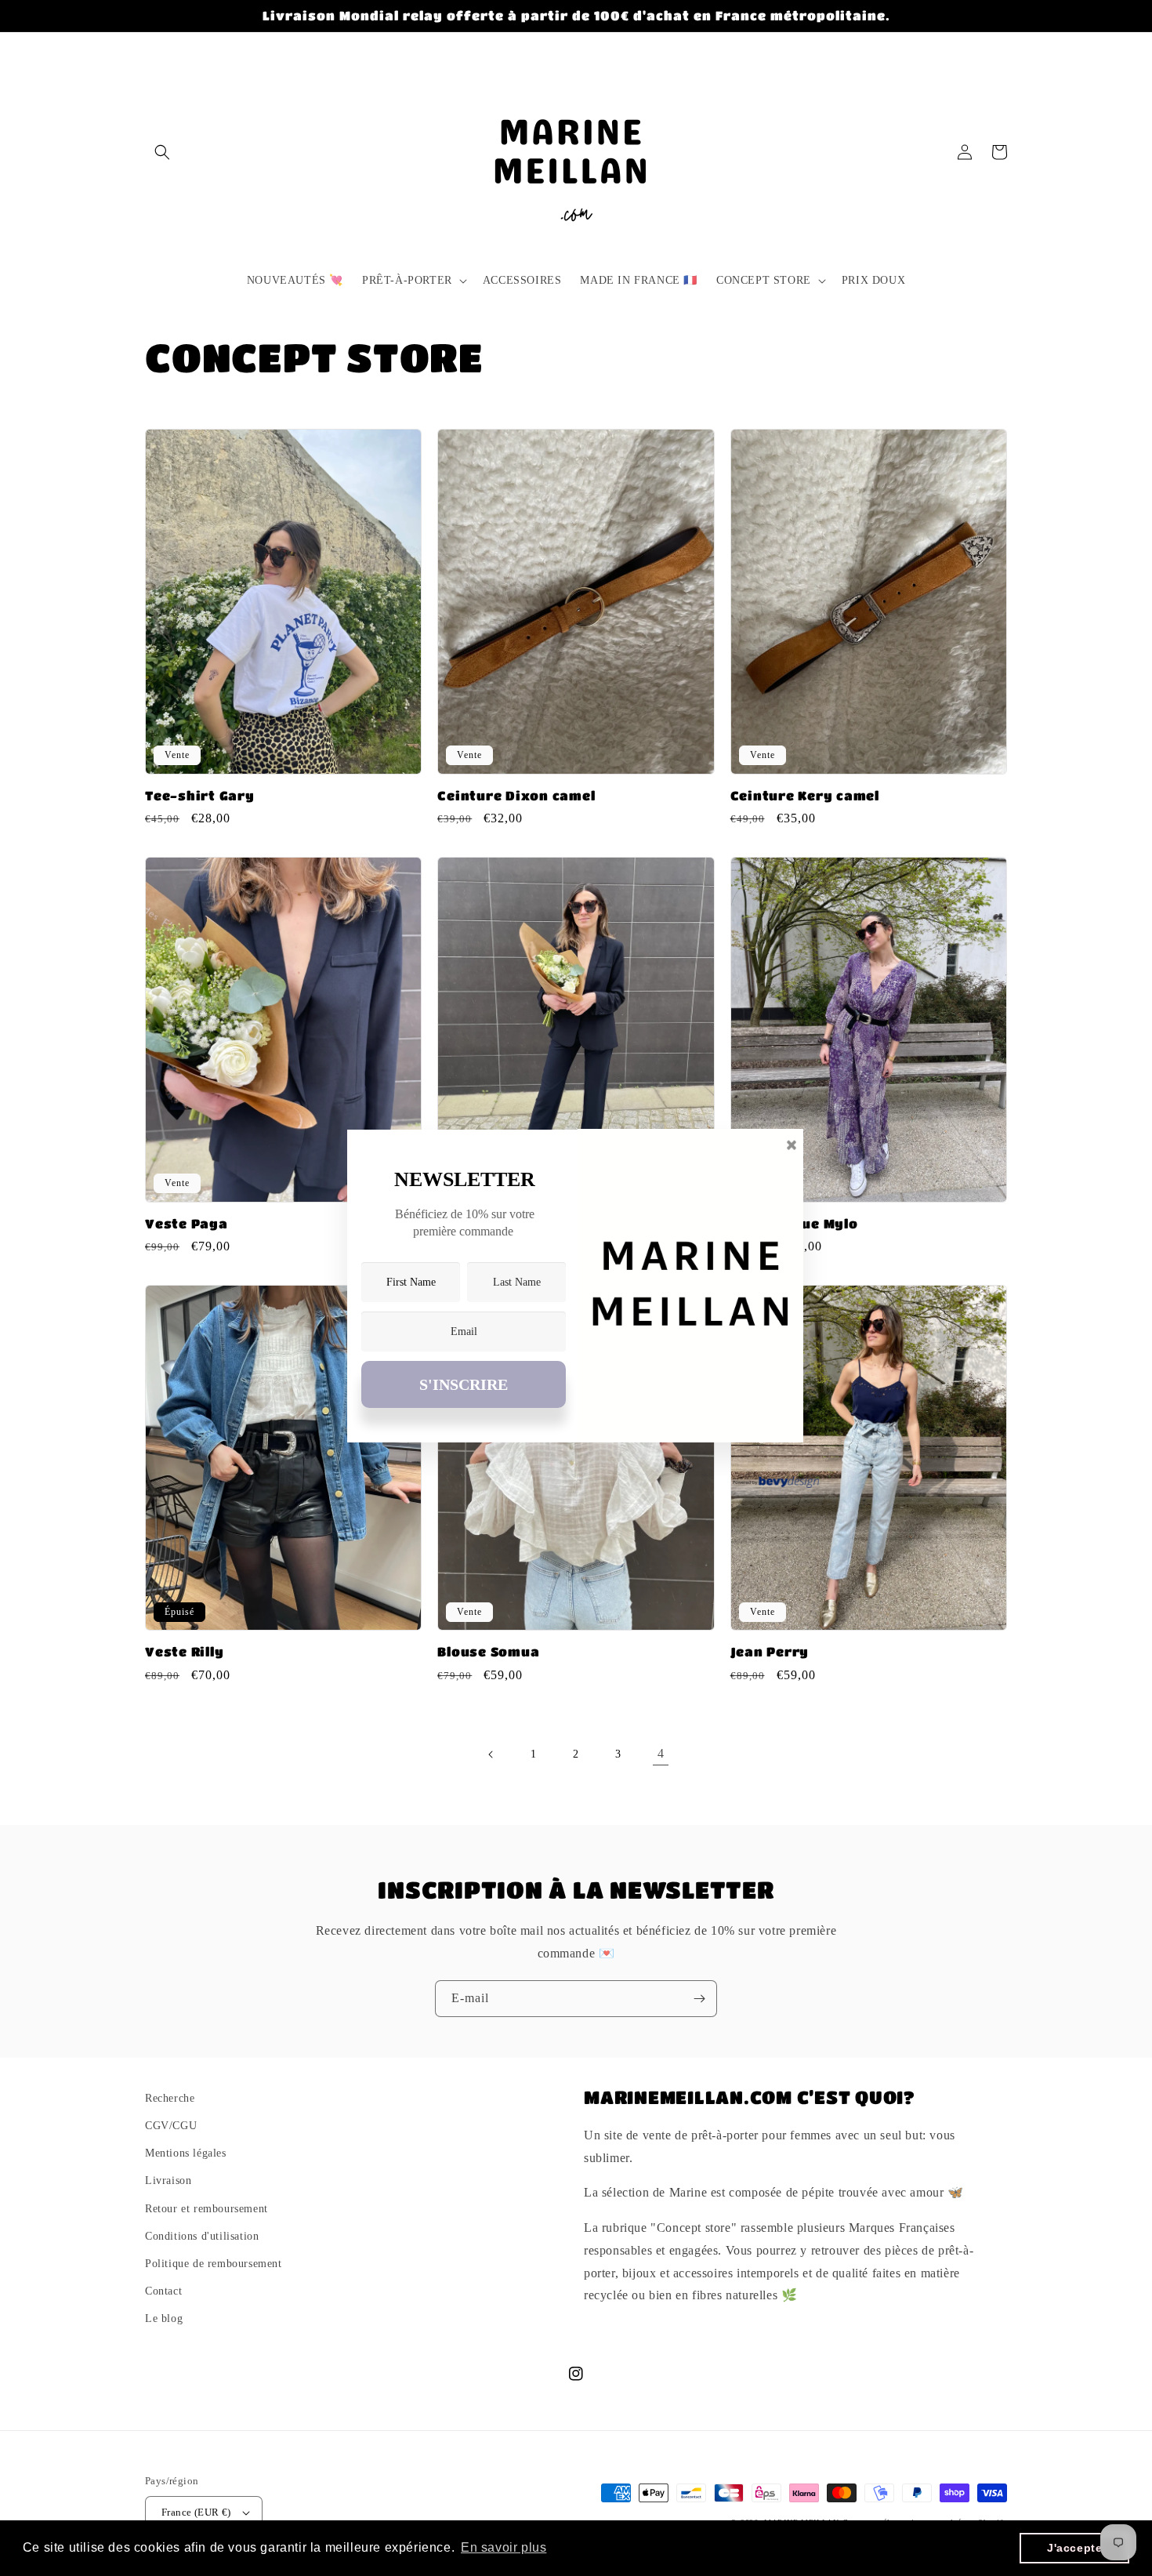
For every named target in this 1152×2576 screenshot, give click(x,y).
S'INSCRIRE (464, 1384)
